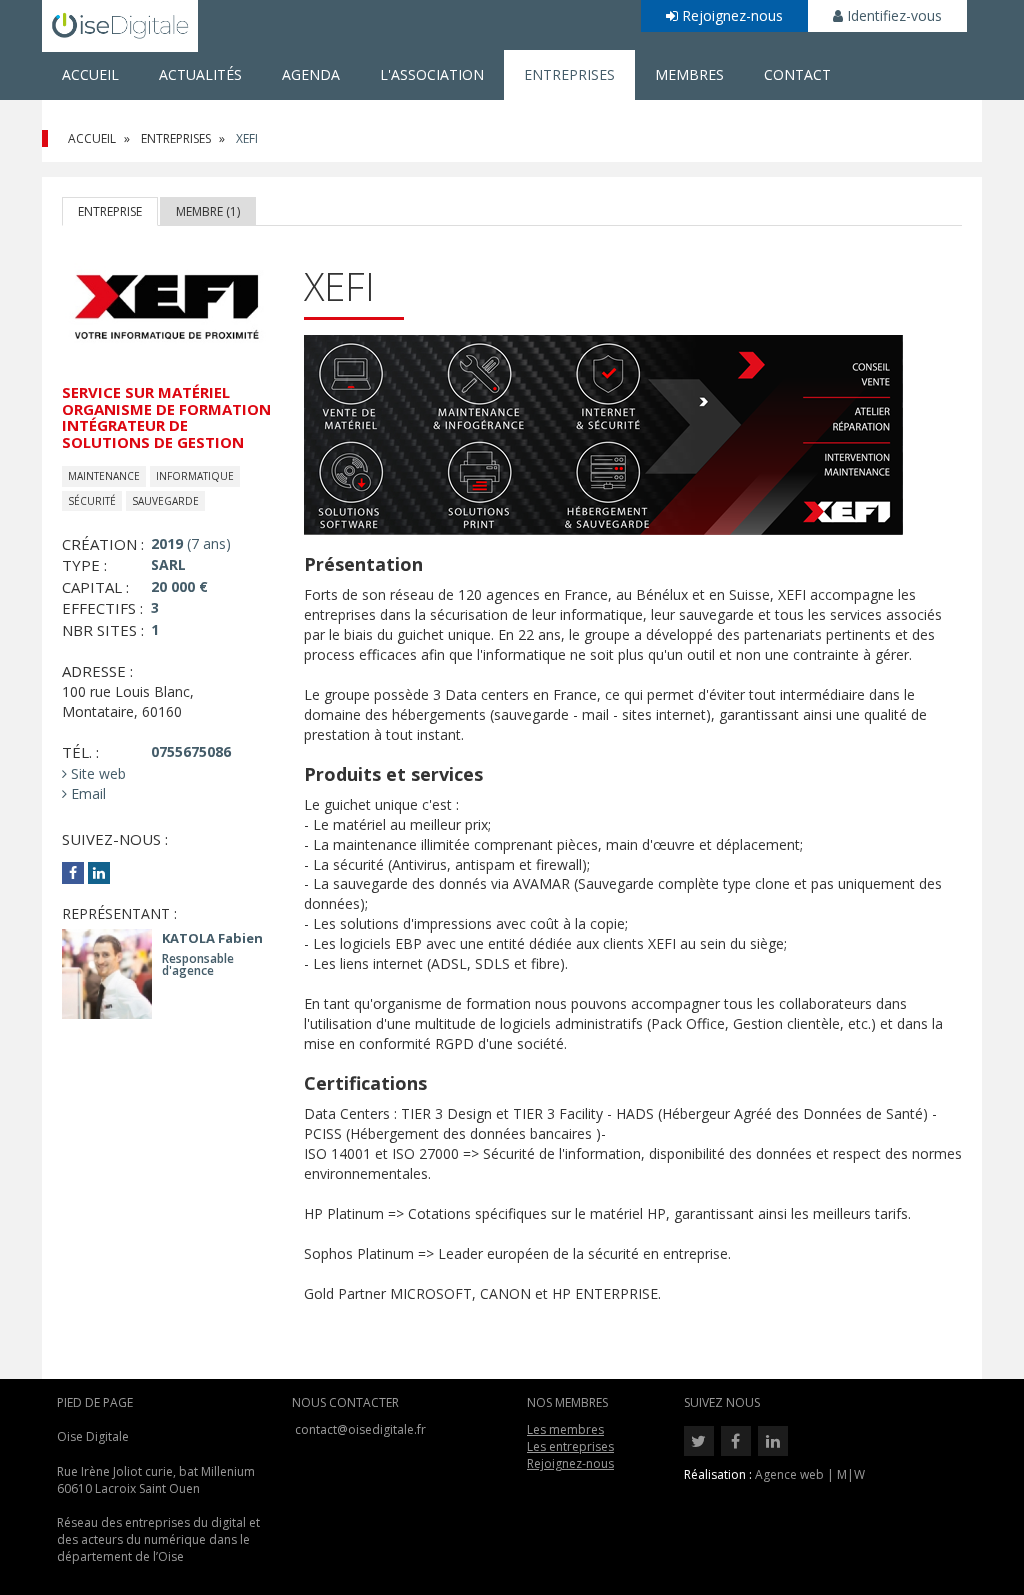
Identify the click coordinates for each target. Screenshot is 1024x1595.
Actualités (200, 74)
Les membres (565, 1429)
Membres (689, 74)
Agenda (311, 74)
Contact (797, 74)
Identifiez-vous (892, 15)
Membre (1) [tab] (208, 211)
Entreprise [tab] (110, 211)
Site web (96, 773)
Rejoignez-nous (730, 15)
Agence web (789, 1474)
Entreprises (569, 74)
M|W (851, 1474)
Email (86, 793)
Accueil (90, 74)
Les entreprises (570, 1446)
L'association (432, 74)
